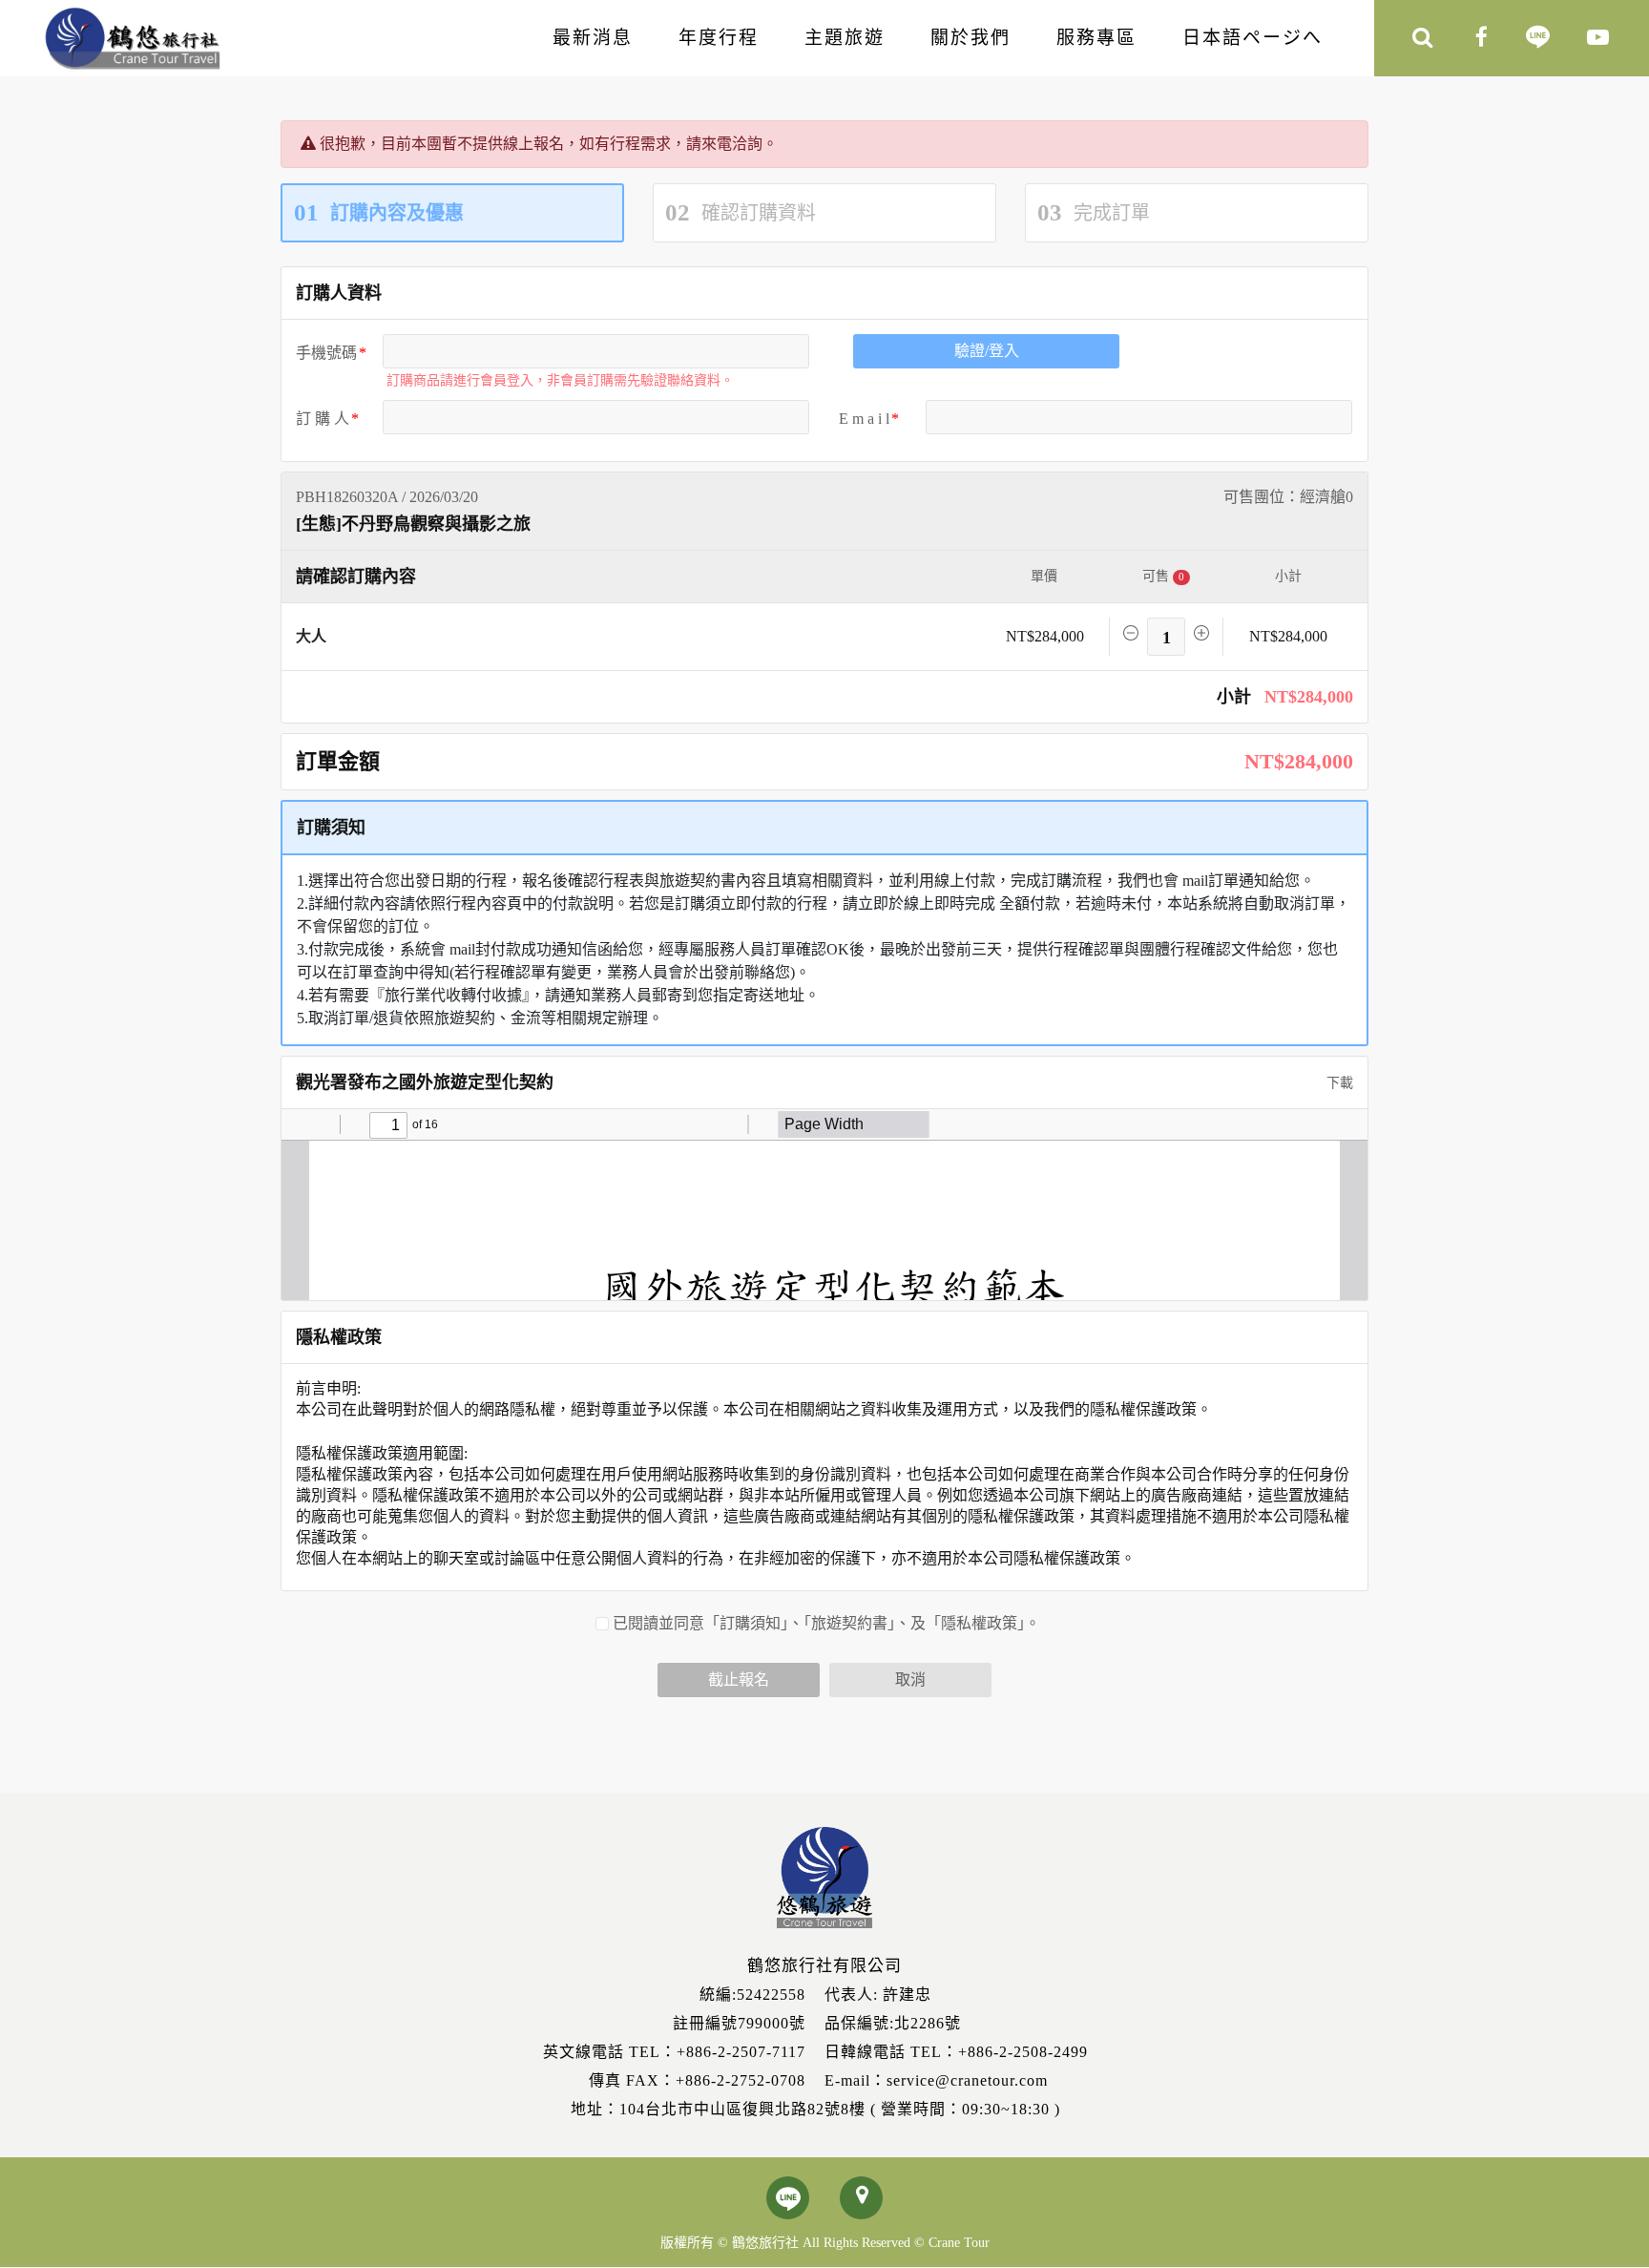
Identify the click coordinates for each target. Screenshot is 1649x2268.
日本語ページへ (1252, 38)
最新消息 (593, 38)
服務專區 (1096, 38)
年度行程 (719, 38)
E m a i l (864, 419)
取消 (910, 1680)
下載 (1338, 1083)
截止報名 (739, 1680)
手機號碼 (326, 353)
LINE (1538, 39)
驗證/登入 (987, 351)
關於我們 (971, 38)
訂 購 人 (323, 419)
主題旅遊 (845, 38)
